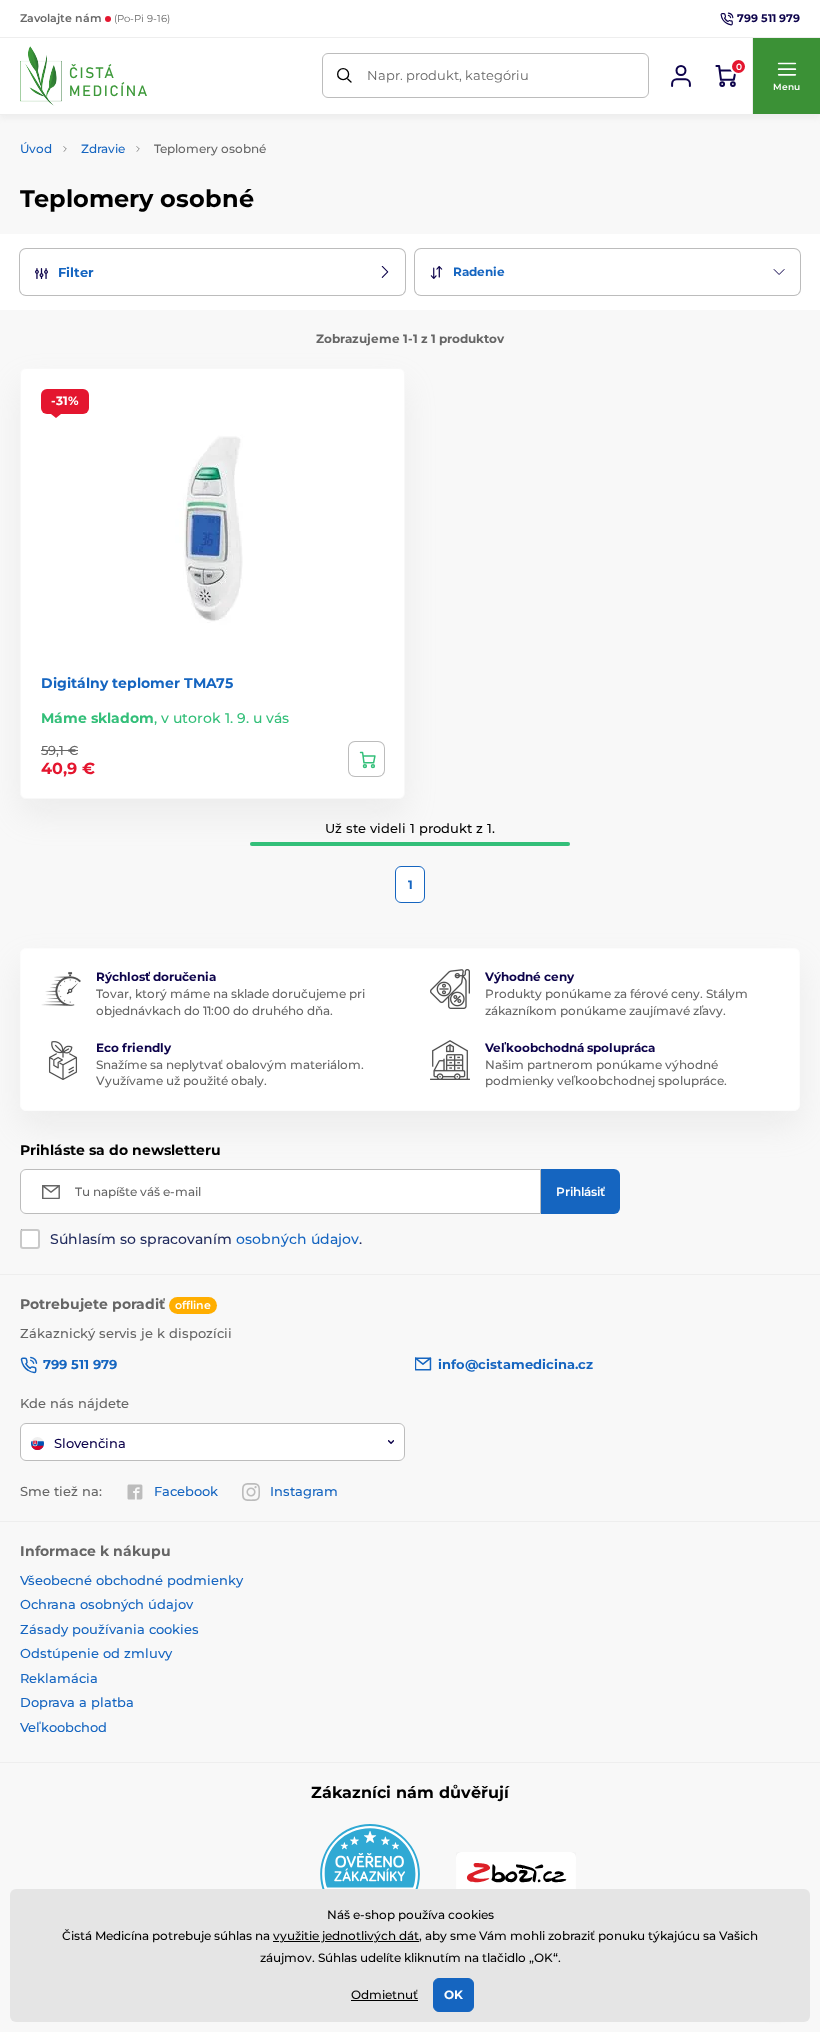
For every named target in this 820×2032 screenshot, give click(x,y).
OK (453, 1994)
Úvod (36, 148)
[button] (786, 76)
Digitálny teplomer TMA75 (137, 683)
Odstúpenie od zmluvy (96, 1653)
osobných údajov (297, 1239)
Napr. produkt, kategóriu (448, 75)
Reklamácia (59, 1678)
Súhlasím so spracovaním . (206, 1239)
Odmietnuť (384, 1994)
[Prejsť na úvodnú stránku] (83, 76)
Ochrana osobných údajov (106, 1604)
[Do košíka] (366, 759)
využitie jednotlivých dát (346, 1935)
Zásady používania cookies (109, 1629)
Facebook (186, 1491)
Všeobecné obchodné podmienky (131, 1580)
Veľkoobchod (63, 1727)
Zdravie (103, 148)
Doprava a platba (77, 1702)
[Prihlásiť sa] (681, 76)
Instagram (304, 1491)
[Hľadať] (344, 75)
